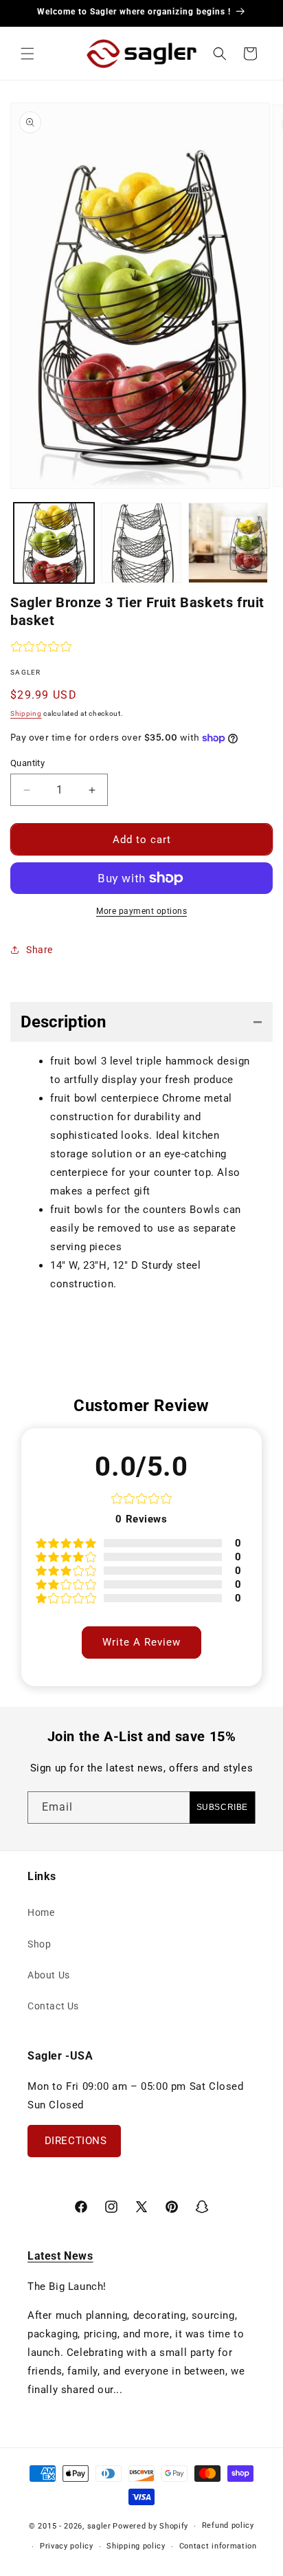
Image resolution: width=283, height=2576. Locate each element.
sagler (99, 2526)
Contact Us (53, 2006)
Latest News (60, 2256)
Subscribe (222, 1807)
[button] (27, 54)
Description (63, 1022)
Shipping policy (136, 2546)
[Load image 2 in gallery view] (141, 543)
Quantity (27, 763)
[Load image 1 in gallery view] (54, 543)
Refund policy (228, 2525)
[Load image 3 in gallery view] (228, 543)
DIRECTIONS (74, 2141)
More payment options (141, 911)
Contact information (218, 2546)
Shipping (26, 713)
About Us (49, 1975)
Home (41, 1912)
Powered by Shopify (150, 2526)
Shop (39, 1944)
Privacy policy (67, 2546)
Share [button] (39, 950)
